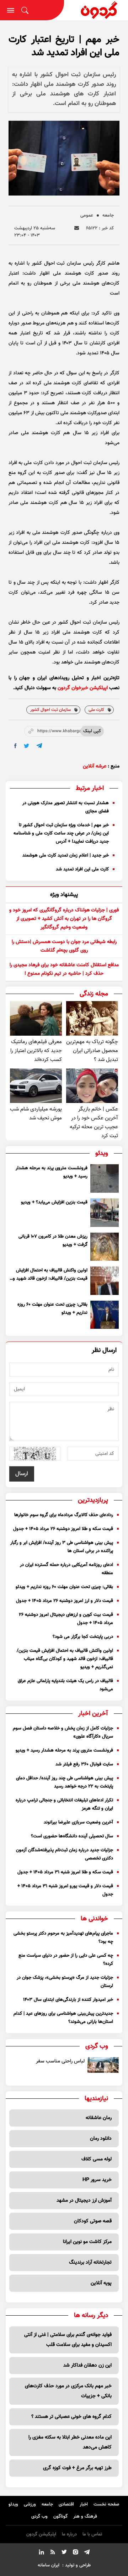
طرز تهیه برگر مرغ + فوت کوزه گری (77, 2468)
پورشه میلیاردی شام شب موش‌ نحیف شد (36, 1114)
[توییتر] (64, 2553)
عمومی (87, 215)
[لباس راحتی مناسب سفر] (103, 2065)
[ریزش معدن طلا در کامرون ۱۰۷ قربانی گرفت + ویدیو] (105, 1247)
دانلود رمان (101, 2139)
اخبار (84, 2504)
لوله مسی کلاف (97, 2159)
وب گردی (39, 2517)
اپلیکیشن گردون (41, 2534)
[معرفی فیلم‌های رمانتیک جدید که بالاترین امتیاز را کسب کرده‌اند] (36, 1018)
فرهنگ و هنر (85, 2517)
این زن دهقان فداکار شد (87, 2366)
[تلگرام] (87, 2553)
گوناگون (60, 2517)
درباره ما (69, 2534)
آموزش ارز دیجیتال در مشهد (84, 2201)
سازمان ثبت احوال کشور (50, 710)
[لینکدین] (41, 2553)
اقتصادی (66, 2504)
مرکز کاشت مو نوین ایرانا (87, 2242)
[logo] (96, 10)
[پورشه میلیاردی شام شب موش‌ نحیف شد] (36, 1086)
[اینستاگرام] (75, 2553)
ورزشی (30, 2504)
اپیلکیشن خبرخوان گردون (83, 688)
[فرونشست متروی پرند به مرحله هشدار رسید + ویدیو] (105, 1178)
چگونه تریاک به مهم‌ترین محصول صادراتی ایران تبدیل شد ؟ (92, 1051)
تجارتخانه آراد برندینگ (90, 2263)
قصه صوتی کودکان (93, 2221)
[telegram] (39, 746)
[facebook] (15, 746)
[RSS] (53, 2553)
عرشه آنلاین (95, 766)
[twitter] (26, 746)
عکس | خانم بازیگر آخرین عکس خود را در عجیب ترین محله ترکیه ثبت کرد (94, 1123)
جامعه (108, 215)
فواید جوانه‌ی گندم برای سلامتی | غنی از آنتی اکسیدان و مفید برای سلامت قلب (68, 2340)
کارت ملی (96, 710)
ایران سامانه (49, 2565)
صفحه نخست (106, 2504)
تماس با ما (92, 2534)
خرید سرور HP (97, 2180)
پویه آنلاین (101, 2283)
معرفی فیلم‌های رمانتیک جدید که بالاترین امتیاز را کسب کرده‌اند (36, 1051)
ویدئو (13, 2504)
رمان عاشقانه (99, 2118)
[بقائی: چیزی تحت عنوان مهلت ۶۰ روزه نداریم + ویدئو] (105, 1315)
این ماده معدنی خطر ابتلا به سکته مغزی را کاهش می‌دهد (70, 2442)
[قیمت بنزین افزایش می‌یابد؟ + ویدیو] (105, 1213)
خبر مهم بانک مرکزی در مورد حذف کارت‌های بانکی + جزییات (68, 2391)
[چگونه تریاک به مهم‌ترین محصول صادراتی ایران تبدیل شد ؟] (92, 1018)
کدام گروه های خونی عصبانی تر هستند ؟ (71, 2417)
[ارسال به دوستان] (77, 228)
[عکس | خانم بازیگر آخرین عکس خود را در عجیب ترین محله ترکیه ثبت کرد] (92, 1086)
